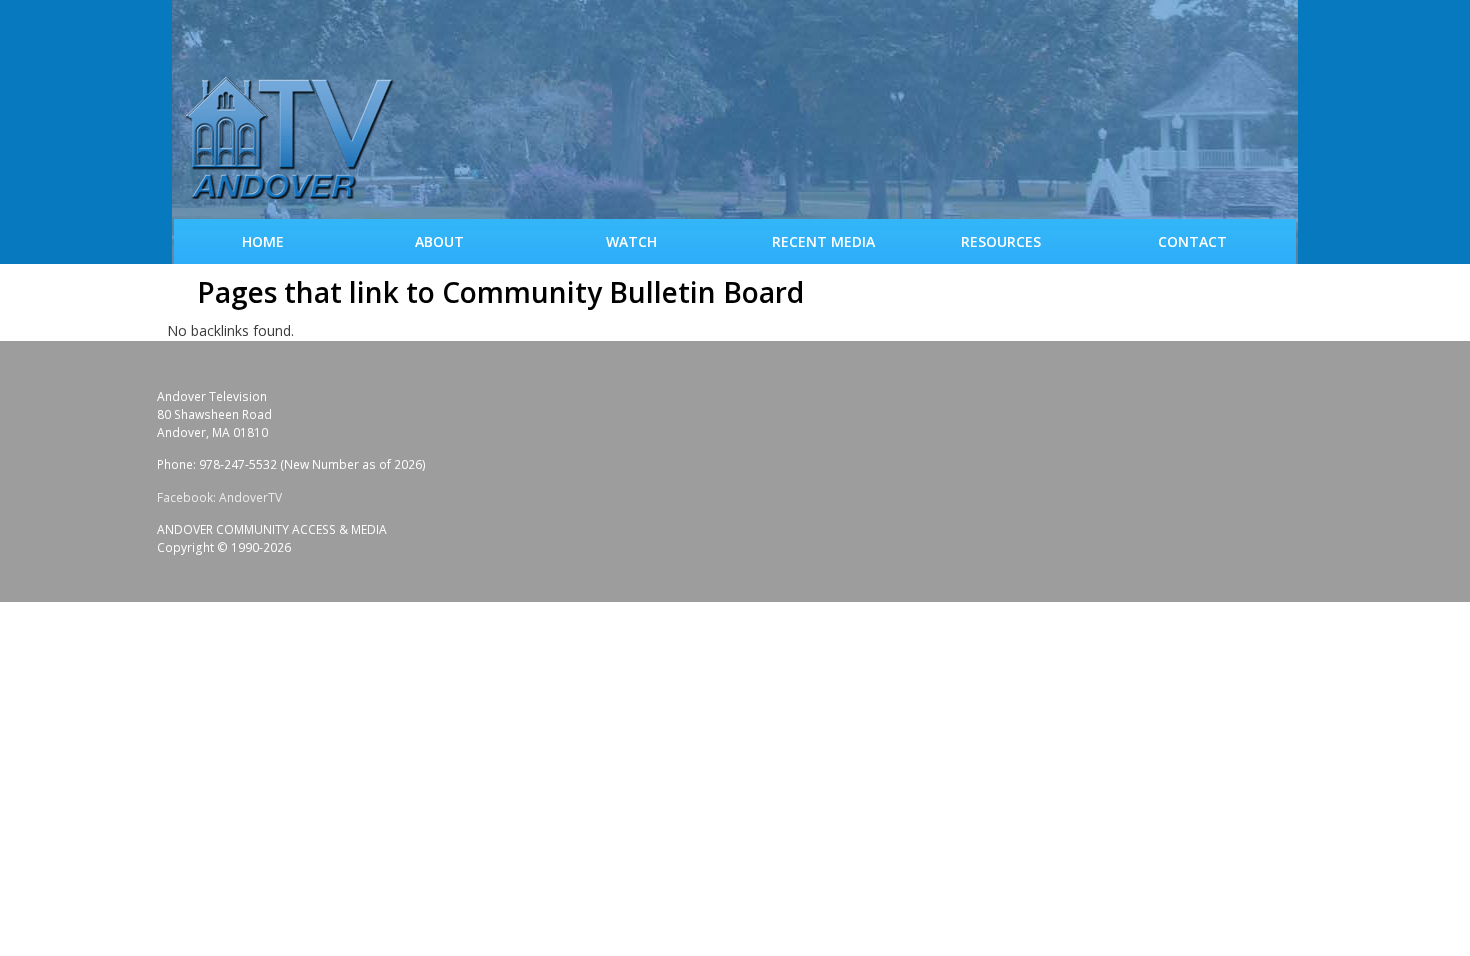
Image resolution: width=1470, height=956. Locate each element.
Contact (1192, 241)
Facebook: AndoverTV (219, 497)
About (439, 241)
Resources (1001, 241)
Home (263, 241)
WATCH (631, 241)
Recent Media (823, 241)
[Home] (297, 139)
